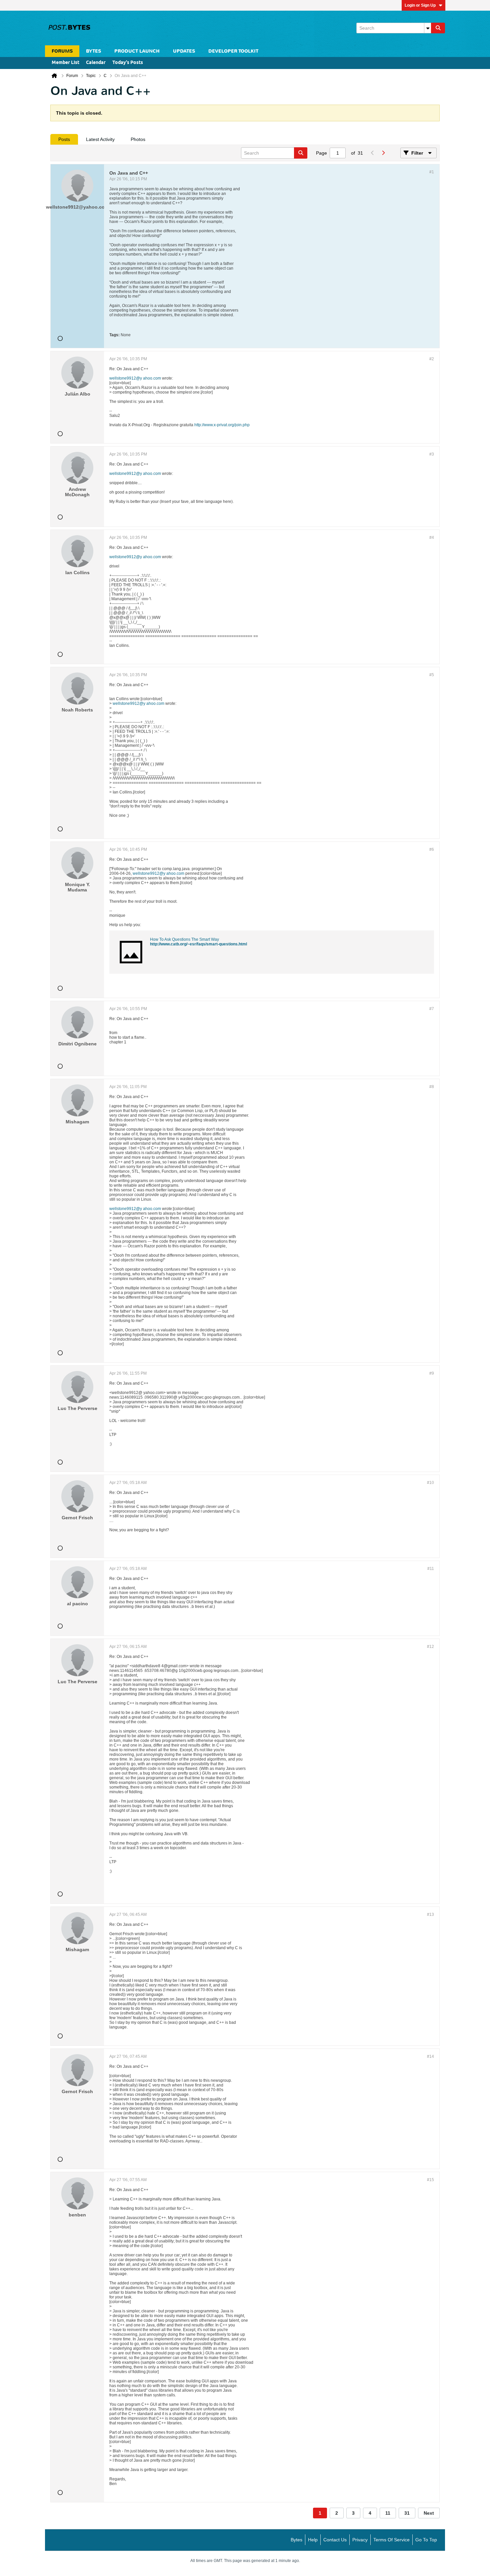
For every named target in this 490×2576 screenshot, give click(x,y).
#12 (430, 1647)
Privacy (360, 2540)
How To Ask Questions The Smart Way (184, 939)
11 (388, 2513)
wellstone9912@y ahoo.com (135, 378)
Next (429, 2513)
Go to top (426, 2540)
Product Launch (137, 51)
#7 (432, 1009)
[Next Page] (383, 153)
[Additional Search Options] (428, 28)
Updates (184, 51)
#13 (430, 1915)
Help (313, 2540)
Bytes (296, 2540)
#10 (430, 1483)
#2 (432, 359)
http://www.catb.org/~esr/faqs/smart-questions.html (198, 944)
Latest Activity (100, 139)
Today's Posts (128, 63)
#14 (430, 2056)
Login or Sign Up (420, 5)
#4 (432, 538)
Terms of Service (391, 2540)
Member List (65, 63)
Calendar (96, 63)
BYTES (93, 51)
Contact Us (335, 2540)
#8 (432, 1087)
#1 (432, 172)
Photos (138, 139)
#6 (432, 849)
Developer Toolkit (233, 51)
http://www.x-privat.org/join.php (222, 425)
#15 (430, 2180)
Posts (64, 139)
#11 (431, 1569)
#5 (432, 675)
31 (407, 2513)
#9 (432, 1373)
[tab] (64, 139)
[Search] (438, 28)
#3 (432, 454)
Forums (62, 51)
